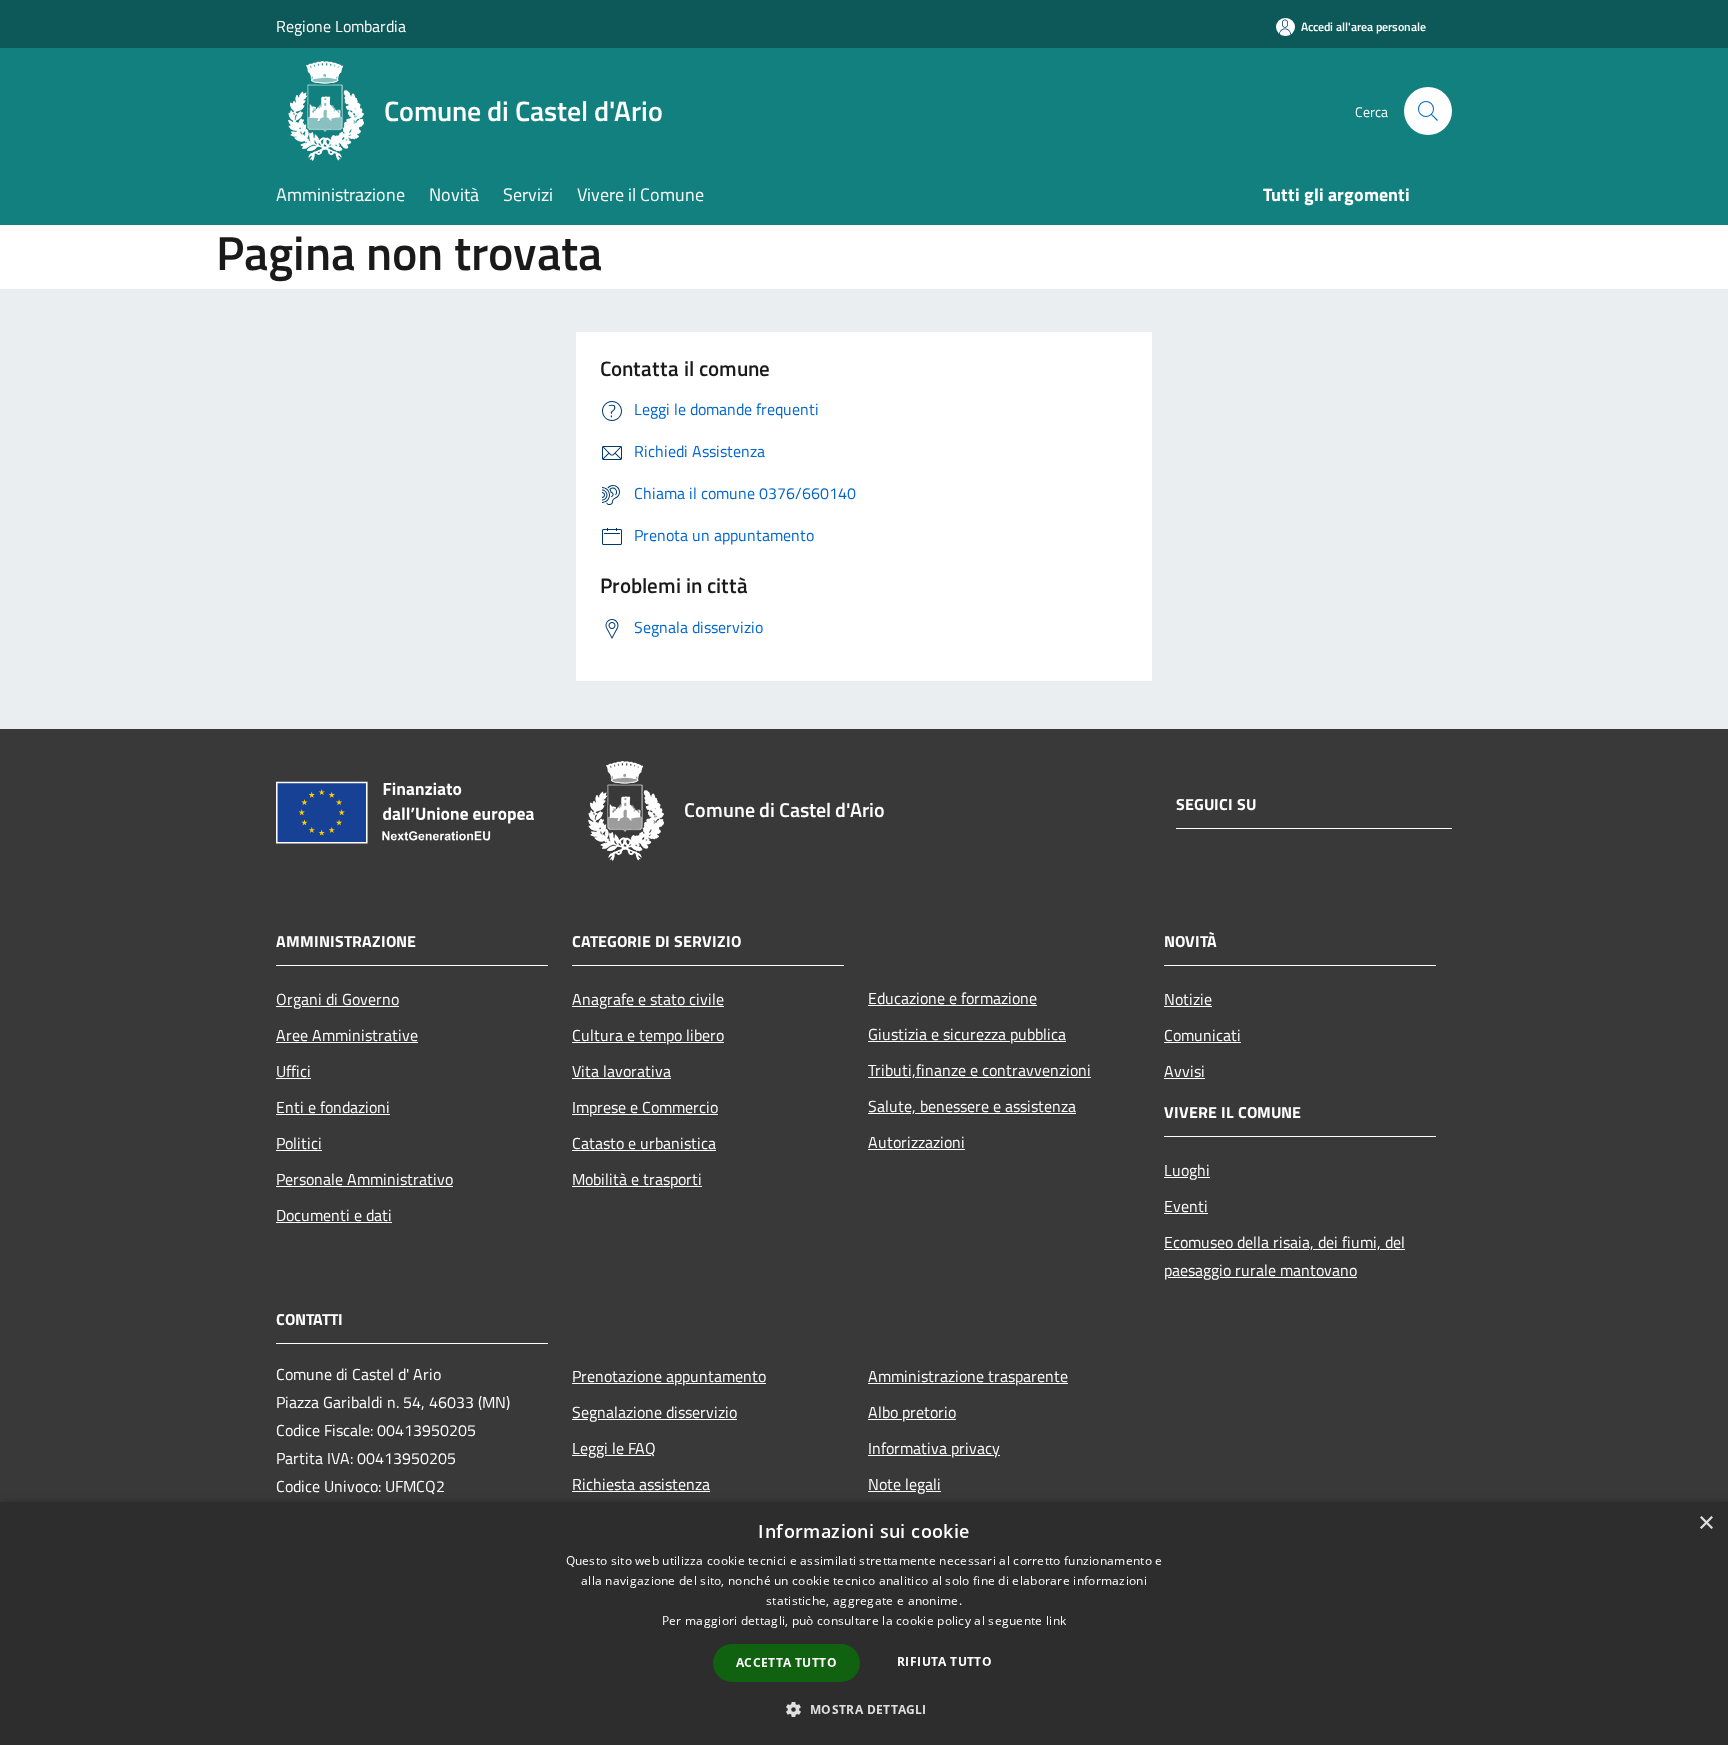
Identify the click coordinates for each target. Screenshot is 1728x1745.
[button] (863, 1709)
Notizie (1188, 999)
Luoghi (1187, 1170)
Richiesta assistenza (641, 1484)
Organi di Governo (337, 999)
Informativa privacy (934, 1448)
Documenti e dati (334, 1215)
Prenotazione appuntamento (669, 1376)
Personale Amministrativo (364, 1179)
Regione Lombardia (341, 26)
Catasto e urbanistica (644, 1143)
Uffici (293, 1071)
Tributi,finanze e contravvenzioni (979, 1070)
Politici (299, 1143)
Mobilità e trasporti (637, 1179)
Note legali (904, 1484)
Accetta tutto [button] (786, 1662)
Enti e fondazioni (333, 1107)
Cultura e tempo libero (648, 1035)
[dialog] (864, 1623)
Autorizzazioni (916, 1142)
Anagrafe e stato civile (648, 999)
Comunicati (1202, 1035)
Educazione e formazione (952, 998)
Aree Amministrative (347, 1035)
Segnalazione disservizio (654, 1412)
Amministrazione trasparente (968, 1376)
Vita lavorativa (621, 1071)
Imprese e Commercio (645, 1107)
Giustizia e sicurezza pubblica (967, 1034)
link (1056, 1620)
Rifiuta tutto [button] (944, 1661)
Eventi (1186, 1206)
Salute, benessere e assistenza (972, 1106)
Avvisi (1184, 1071)
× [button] (1705, 1523)
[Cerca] (1428, 111)
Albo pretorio (912, 1412)
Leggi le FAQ (614, 1448)
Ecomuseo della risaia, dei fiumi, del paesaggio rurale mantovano (1284, 1256)
